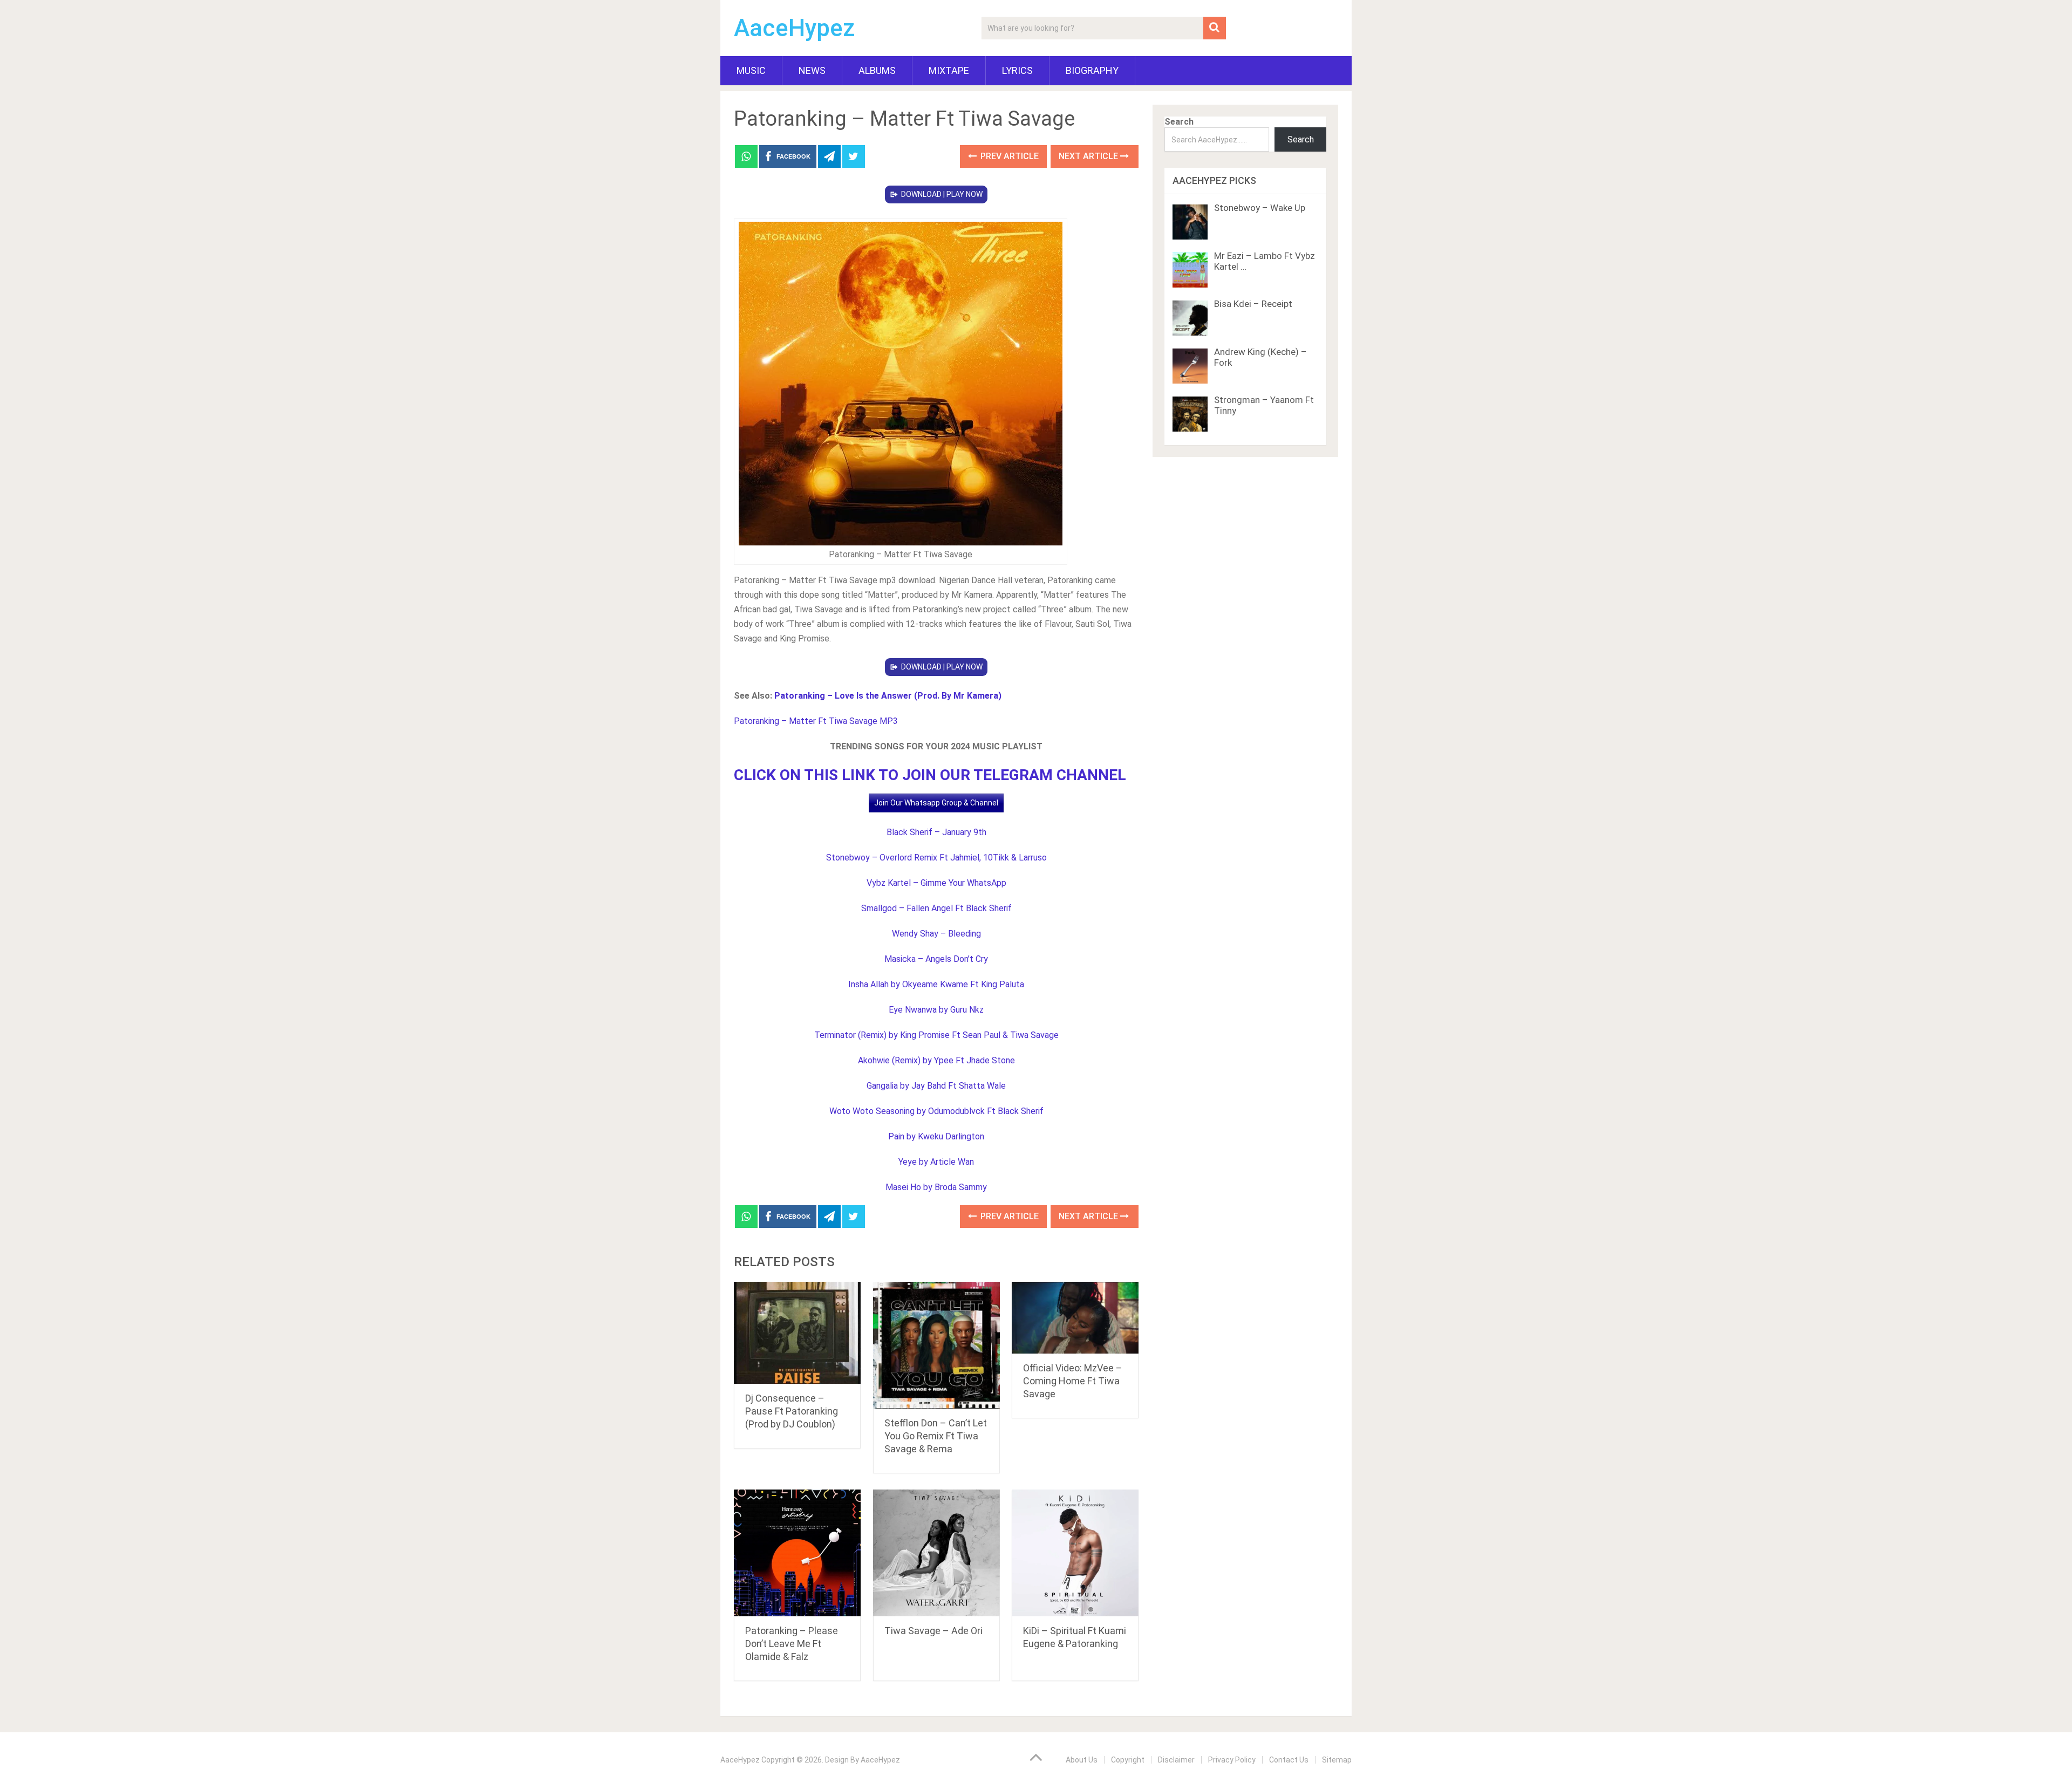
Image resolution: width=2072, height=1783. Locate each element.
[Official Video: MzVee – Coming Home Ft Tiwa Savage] (1075, 1318)
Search (1179, 122)
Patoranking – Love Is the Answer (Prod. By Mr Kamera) (888, 696)
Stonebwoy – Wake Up (1260, 208)
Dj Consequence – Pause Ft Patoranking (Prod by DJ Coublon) (792, 1411)
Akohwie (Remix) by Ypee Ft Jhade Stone (936, 1060)
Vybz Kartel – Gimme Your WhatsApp (936, 883)
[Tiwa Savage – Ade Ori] (936, 1553)
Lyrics (1017, 70)
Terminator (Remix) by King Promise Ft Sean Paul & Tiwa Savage (936, 1035)
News (812, 70)
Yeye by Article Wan (936, 1162)
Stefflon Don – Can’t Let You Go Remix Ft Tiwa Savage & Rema (936, 1436)
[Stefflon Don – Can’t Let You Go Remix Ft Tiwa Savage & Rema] (936, 1345)
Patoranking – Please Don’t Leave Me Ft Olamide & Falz (792, 1644)
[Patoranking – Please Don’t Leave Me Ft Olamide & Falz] (797, 1553)
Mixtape (949, 70)
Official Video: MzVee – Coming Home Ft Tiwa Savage (1073, 1381)
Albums (877, 70)
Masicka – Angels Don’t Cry (936, 959)
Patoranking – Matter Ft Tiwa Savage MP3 (816, 721)
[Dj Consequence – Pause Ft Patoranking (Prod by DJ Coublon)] (797, 1333)
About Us (1082, 1760)
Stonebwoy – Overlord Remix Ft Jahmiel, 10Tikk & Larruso (936, 858)
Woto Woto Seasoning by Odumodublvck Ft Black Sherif (936, 1111)
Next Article (1089, 156)
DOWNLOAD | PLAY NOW (942, 194)
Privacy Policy (1232, 1760)
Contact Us (1289, 1760)
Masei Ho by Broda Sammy (936, 1187)
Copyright (1128, 1760)
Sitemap (1337, 1760)
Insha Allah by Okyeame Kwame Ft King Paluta (936, 984)
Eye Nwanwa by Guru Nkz (936, 1010)
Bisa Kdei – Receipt (1253, 304)
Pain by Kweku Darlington (936, 1136)
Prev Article (1008, 156)
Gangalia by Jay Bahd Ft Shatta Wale (936, 1086)
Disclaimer (1176, 1760)
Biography (1092, 70)
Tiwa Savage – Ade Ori (933, 1631)
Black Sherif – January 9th (936, 832)
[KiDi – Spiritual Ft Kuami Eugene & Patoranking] (1075, 1553)
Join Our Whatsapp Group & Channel (936, 803)
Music (751, 70)
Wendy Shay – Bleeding (936, 934)
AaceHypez (795, 28)
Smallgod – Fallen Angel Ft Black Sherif (936, 908)
